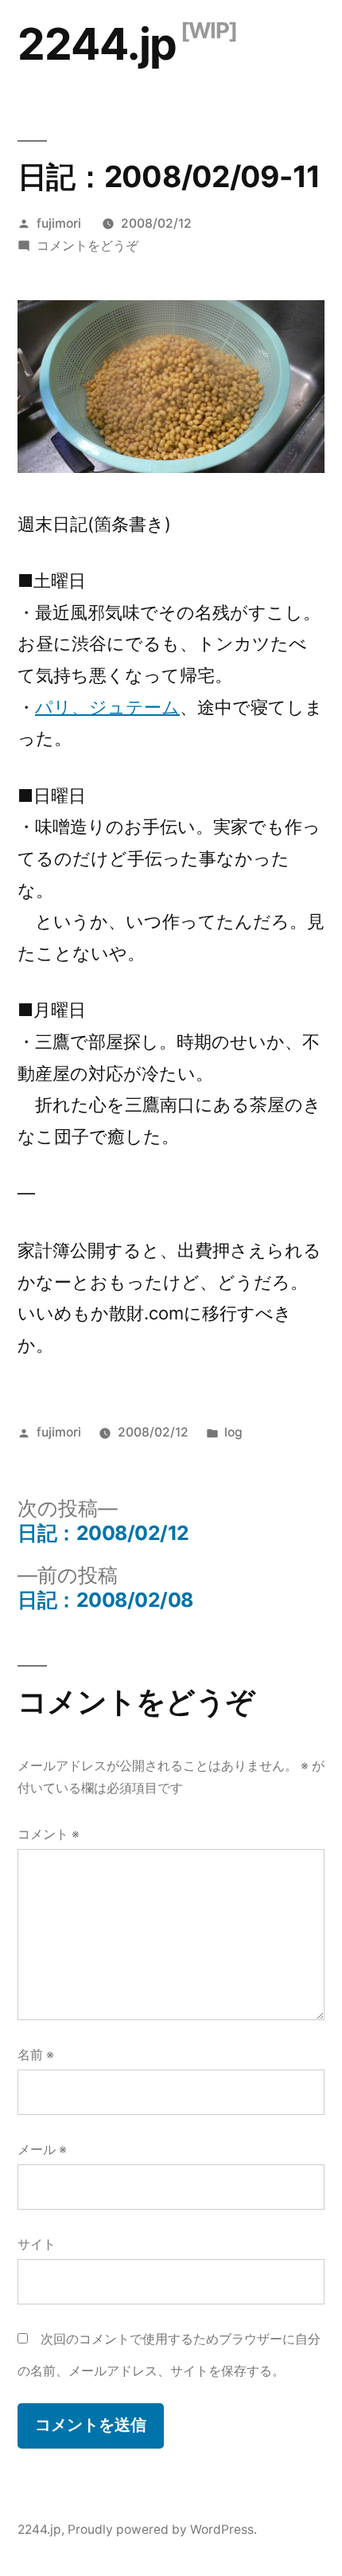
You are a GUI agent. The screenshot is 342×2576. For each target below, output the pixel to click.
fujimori (59, 223)
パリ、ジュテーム (107, 707)
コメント (49, 1834)
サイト (37, 2244)
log (233, 1432)
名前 (36, 2055)
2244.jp (97, 44)
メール (42, 2150)
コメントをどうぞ (87, 246)
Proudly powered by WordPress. (162, 2529)
